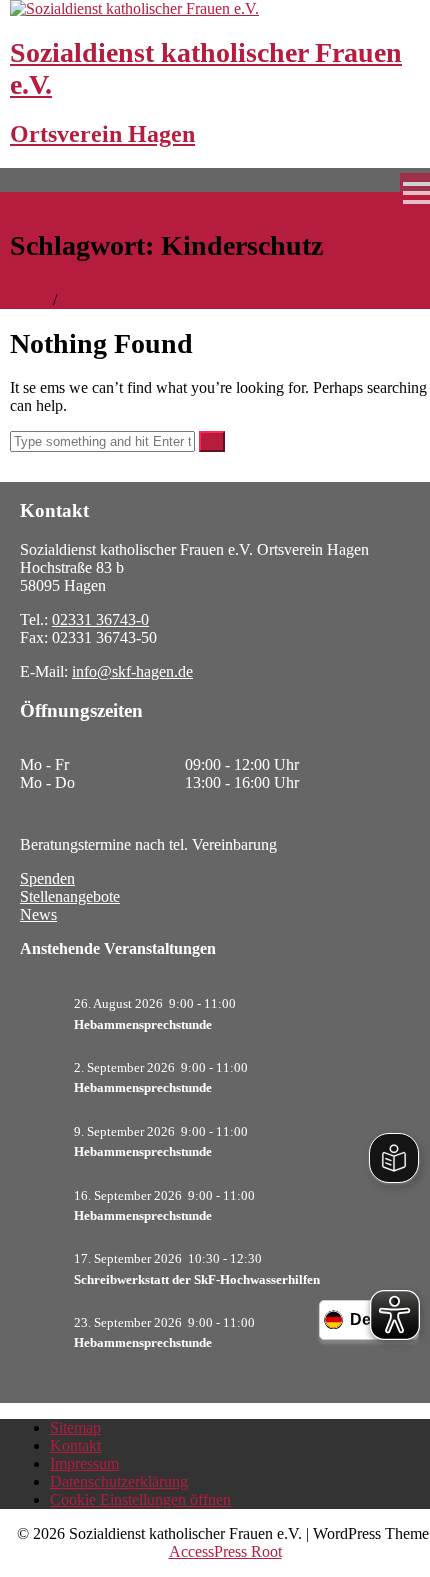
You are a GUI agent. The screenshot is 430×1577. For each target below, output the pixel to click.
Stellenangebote (70, 896)
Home (29, 299)
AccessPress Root (225, 1551)
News (38, 914)
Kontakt (75, 1445)
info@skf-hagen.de (132, 671)
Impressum (84, 1463)
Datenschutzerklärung (119, 1481)
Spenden (47, 878)
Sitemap (75, 1427)
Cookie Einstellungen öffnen (140, 1499)
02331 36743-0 (100, 619)
